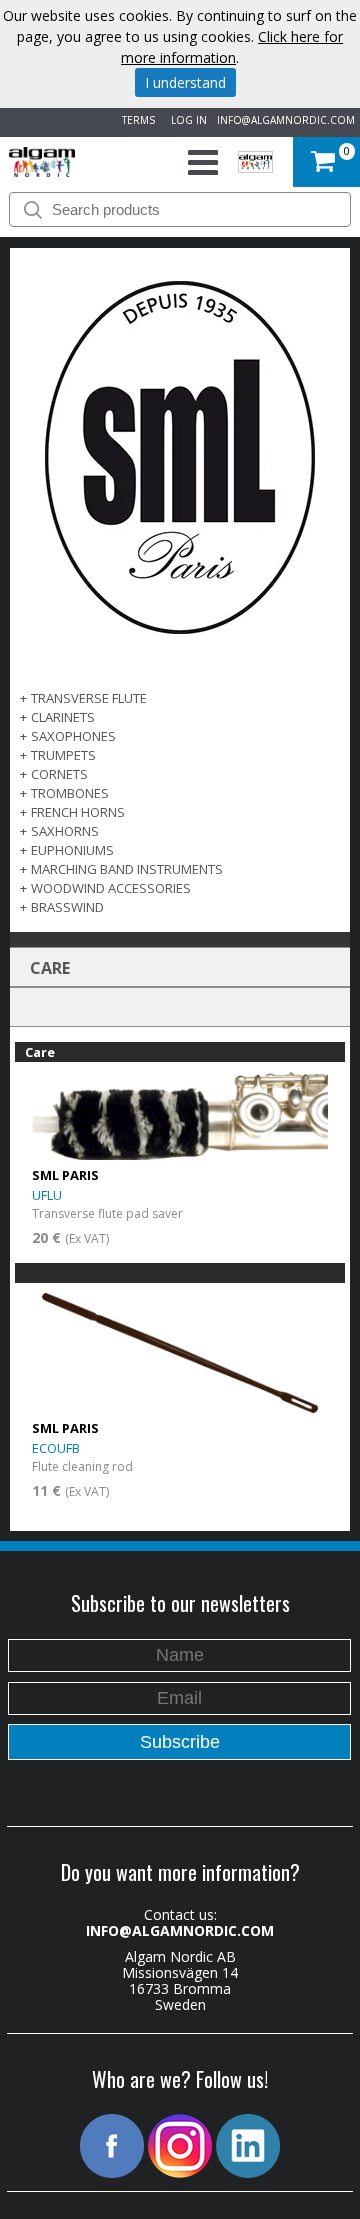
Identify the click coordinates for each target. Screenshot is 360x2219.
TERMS (135, 120)
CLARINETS (63, 717)
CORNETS (59, 774)
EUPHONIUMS (72, 850)
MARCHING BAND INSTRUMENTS (127, 869)
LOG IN (186, 120)
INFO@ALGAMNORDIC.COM (286, 120)
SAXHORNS (65, 831)
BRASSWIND (67, 907)
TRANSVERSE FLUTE (89, 698)
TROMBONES (70, 793)
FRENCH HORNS (78, 812)
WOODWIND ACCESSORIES (111, 888)
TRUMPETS (63, 755)
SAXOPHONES (73, 736)
